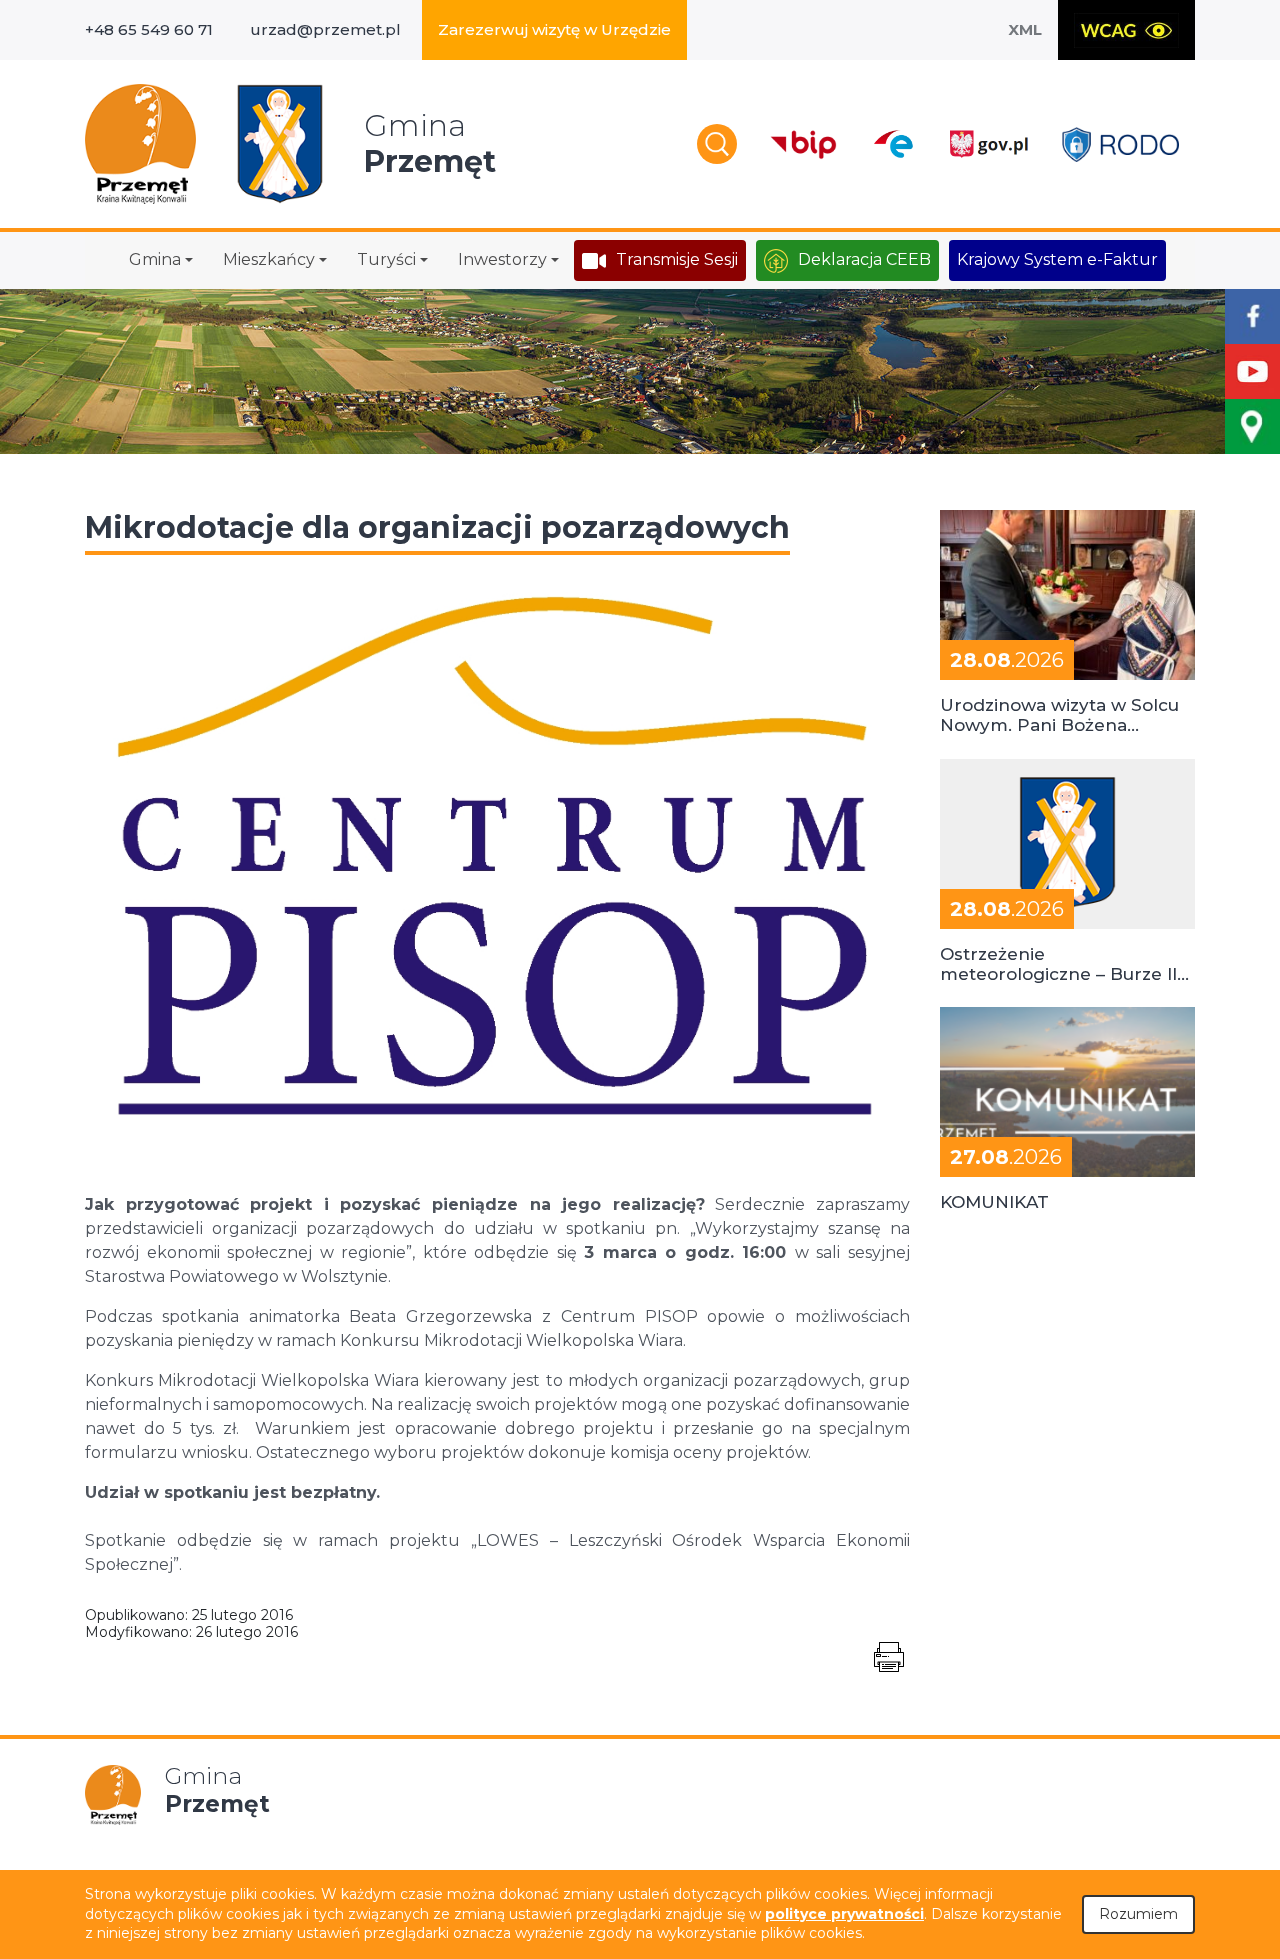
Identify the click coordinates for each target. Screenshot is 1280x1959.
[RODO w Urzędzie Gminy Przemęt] (1120, 144)
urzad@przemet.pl (325, 29)
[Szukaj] (717, 144)
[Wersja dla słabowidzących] (1126, 30)
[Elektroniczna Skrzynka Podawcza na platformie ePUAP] (892, 144)
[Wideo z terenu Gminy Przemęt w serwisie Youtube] (1252, 371)
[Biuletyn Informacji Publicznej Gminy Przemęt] (804, 144)
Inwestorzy (502, 259)
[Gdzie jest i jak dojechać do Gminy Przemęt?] (1252, 426)
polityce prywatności (844, 1914)
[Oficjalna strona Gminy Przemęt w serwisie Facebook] (1252, 316)
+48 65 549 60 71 (149, 29)
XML (1025, 29)
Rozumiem (1138, 1914)
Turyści (386, 259)
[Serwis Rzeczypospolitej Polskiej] (988, 144)
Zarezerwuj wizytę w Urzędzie (554, 29)
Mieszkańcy (269, 259)
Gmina (155, 259)
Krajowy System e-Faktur (1057, 259)
